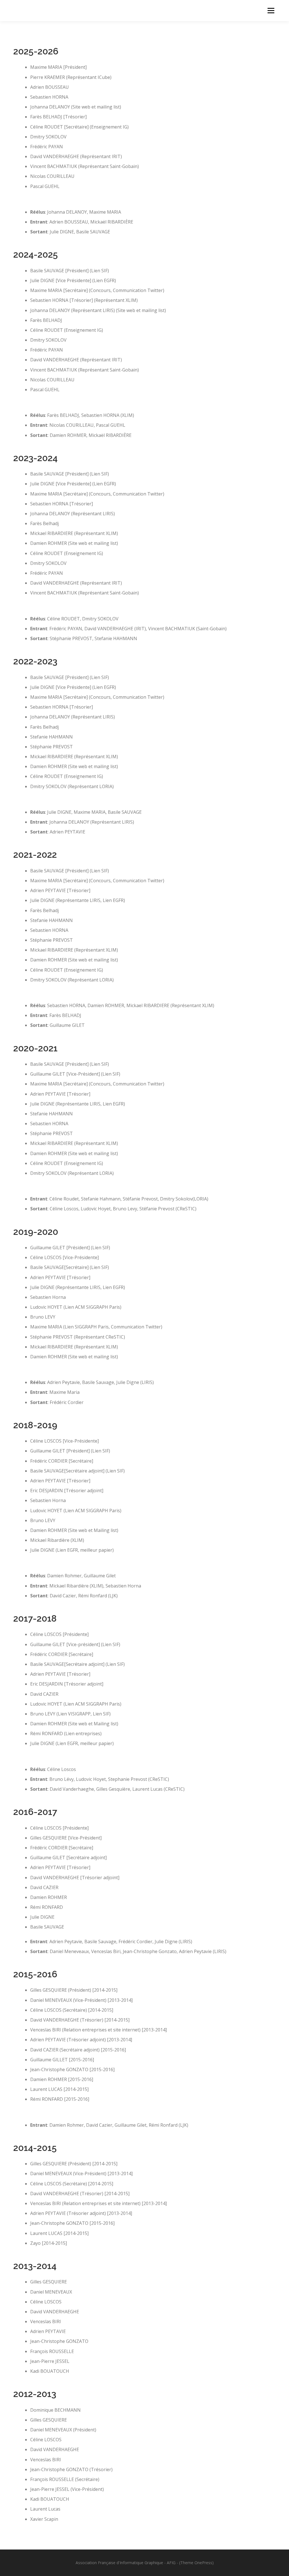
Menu (271, 10)
